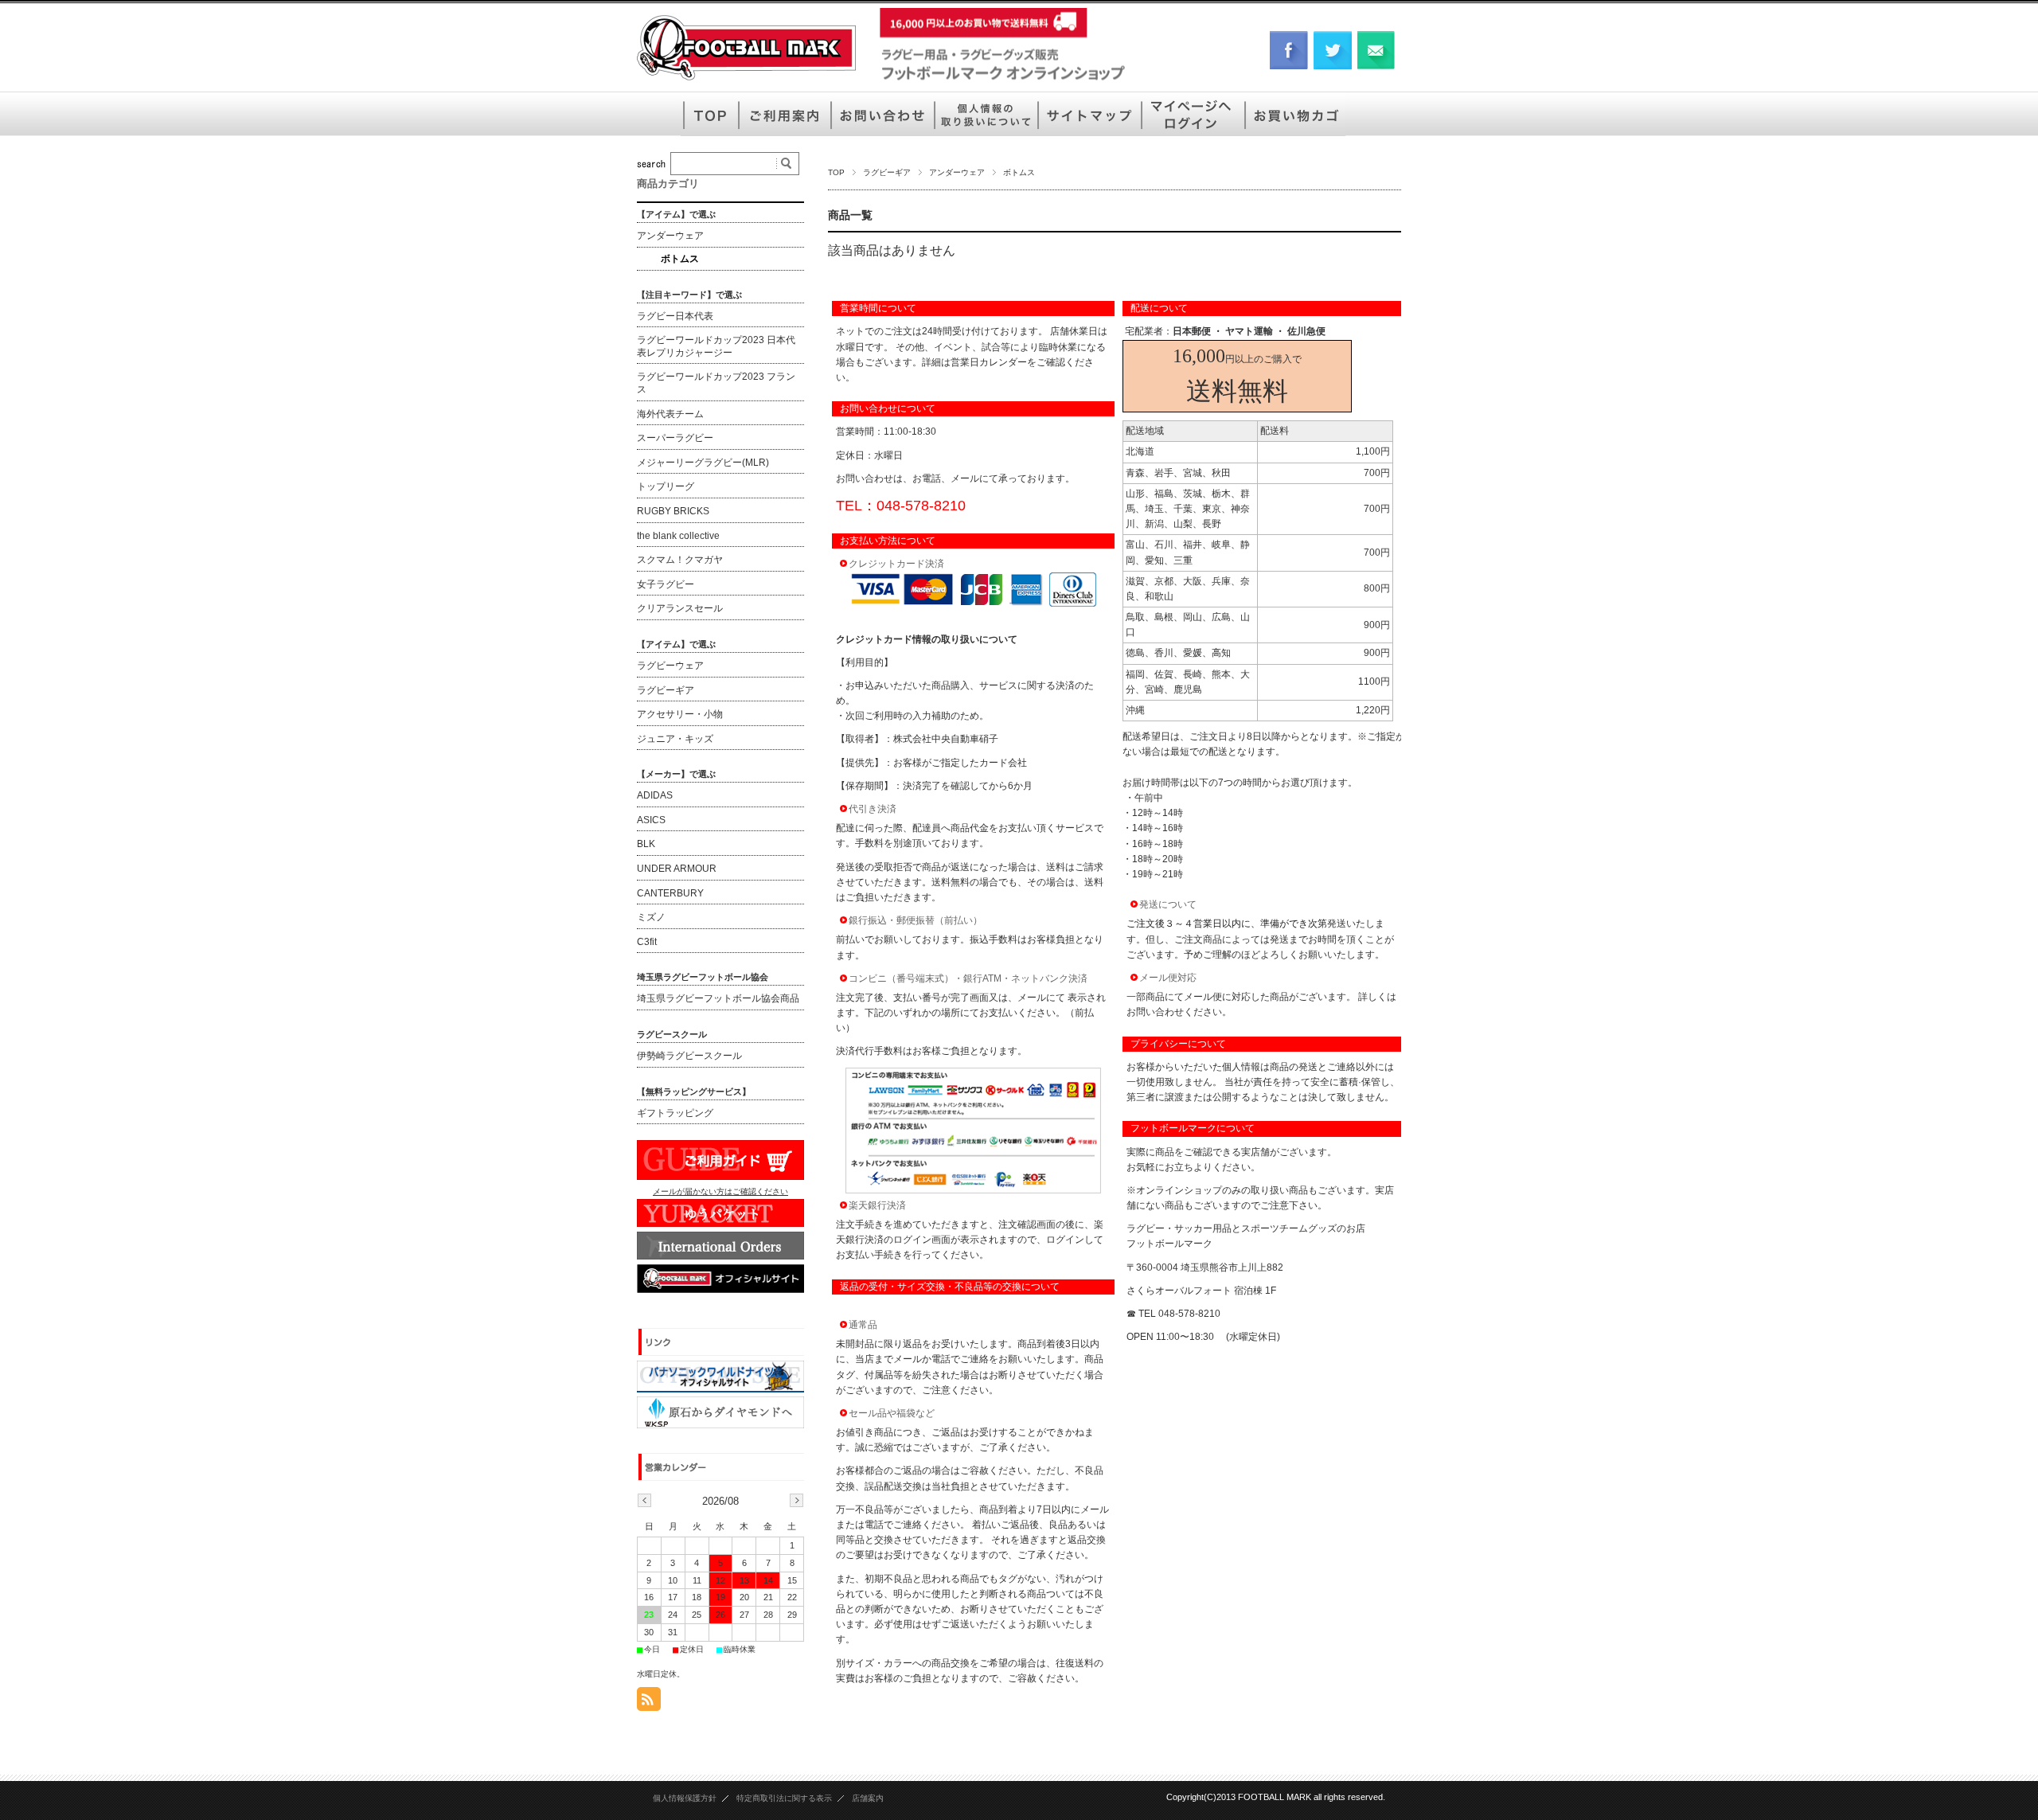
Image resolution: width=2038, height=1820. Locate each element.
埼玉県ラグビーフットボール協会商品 (718, 998)
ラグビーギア (887, 172)
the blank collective (678, 536)
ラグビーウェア (670, 666)
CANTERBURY (670, 893)
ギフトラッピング (675, 1113)
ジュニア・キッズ (675, 739)
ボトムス (680, 259)
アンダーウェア (957, 172)
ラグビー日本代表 (675, 316)
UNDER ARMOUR (677, 869)
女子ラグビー (666, 584)
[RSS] (649, 1703)
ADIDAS (655, 795)
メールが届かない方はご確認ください (720, 1191)
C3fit (647, 942)
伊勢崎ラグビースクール (689, 1056)
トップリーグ (666, 486)
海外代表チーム (670, 414)
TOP (836, 172)
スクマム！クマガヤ (680, 560)
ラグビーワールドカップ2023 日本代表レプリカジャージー (716, 346)
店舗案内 (868, 1798)
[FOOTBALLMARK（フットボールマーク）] (746, 79)
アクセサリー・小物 (680, 714)
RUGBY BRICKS (673, 511)
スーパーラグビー (675, 438)
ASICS (651, 820)
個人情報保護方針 (685, 1798)
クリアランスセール (680, 608)
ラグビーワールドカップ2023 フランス (716, 383)
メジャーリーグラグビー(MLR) (703, 463)
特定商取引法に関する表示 (784, 1798)
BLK (646, 844)
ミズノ (651, 917)
